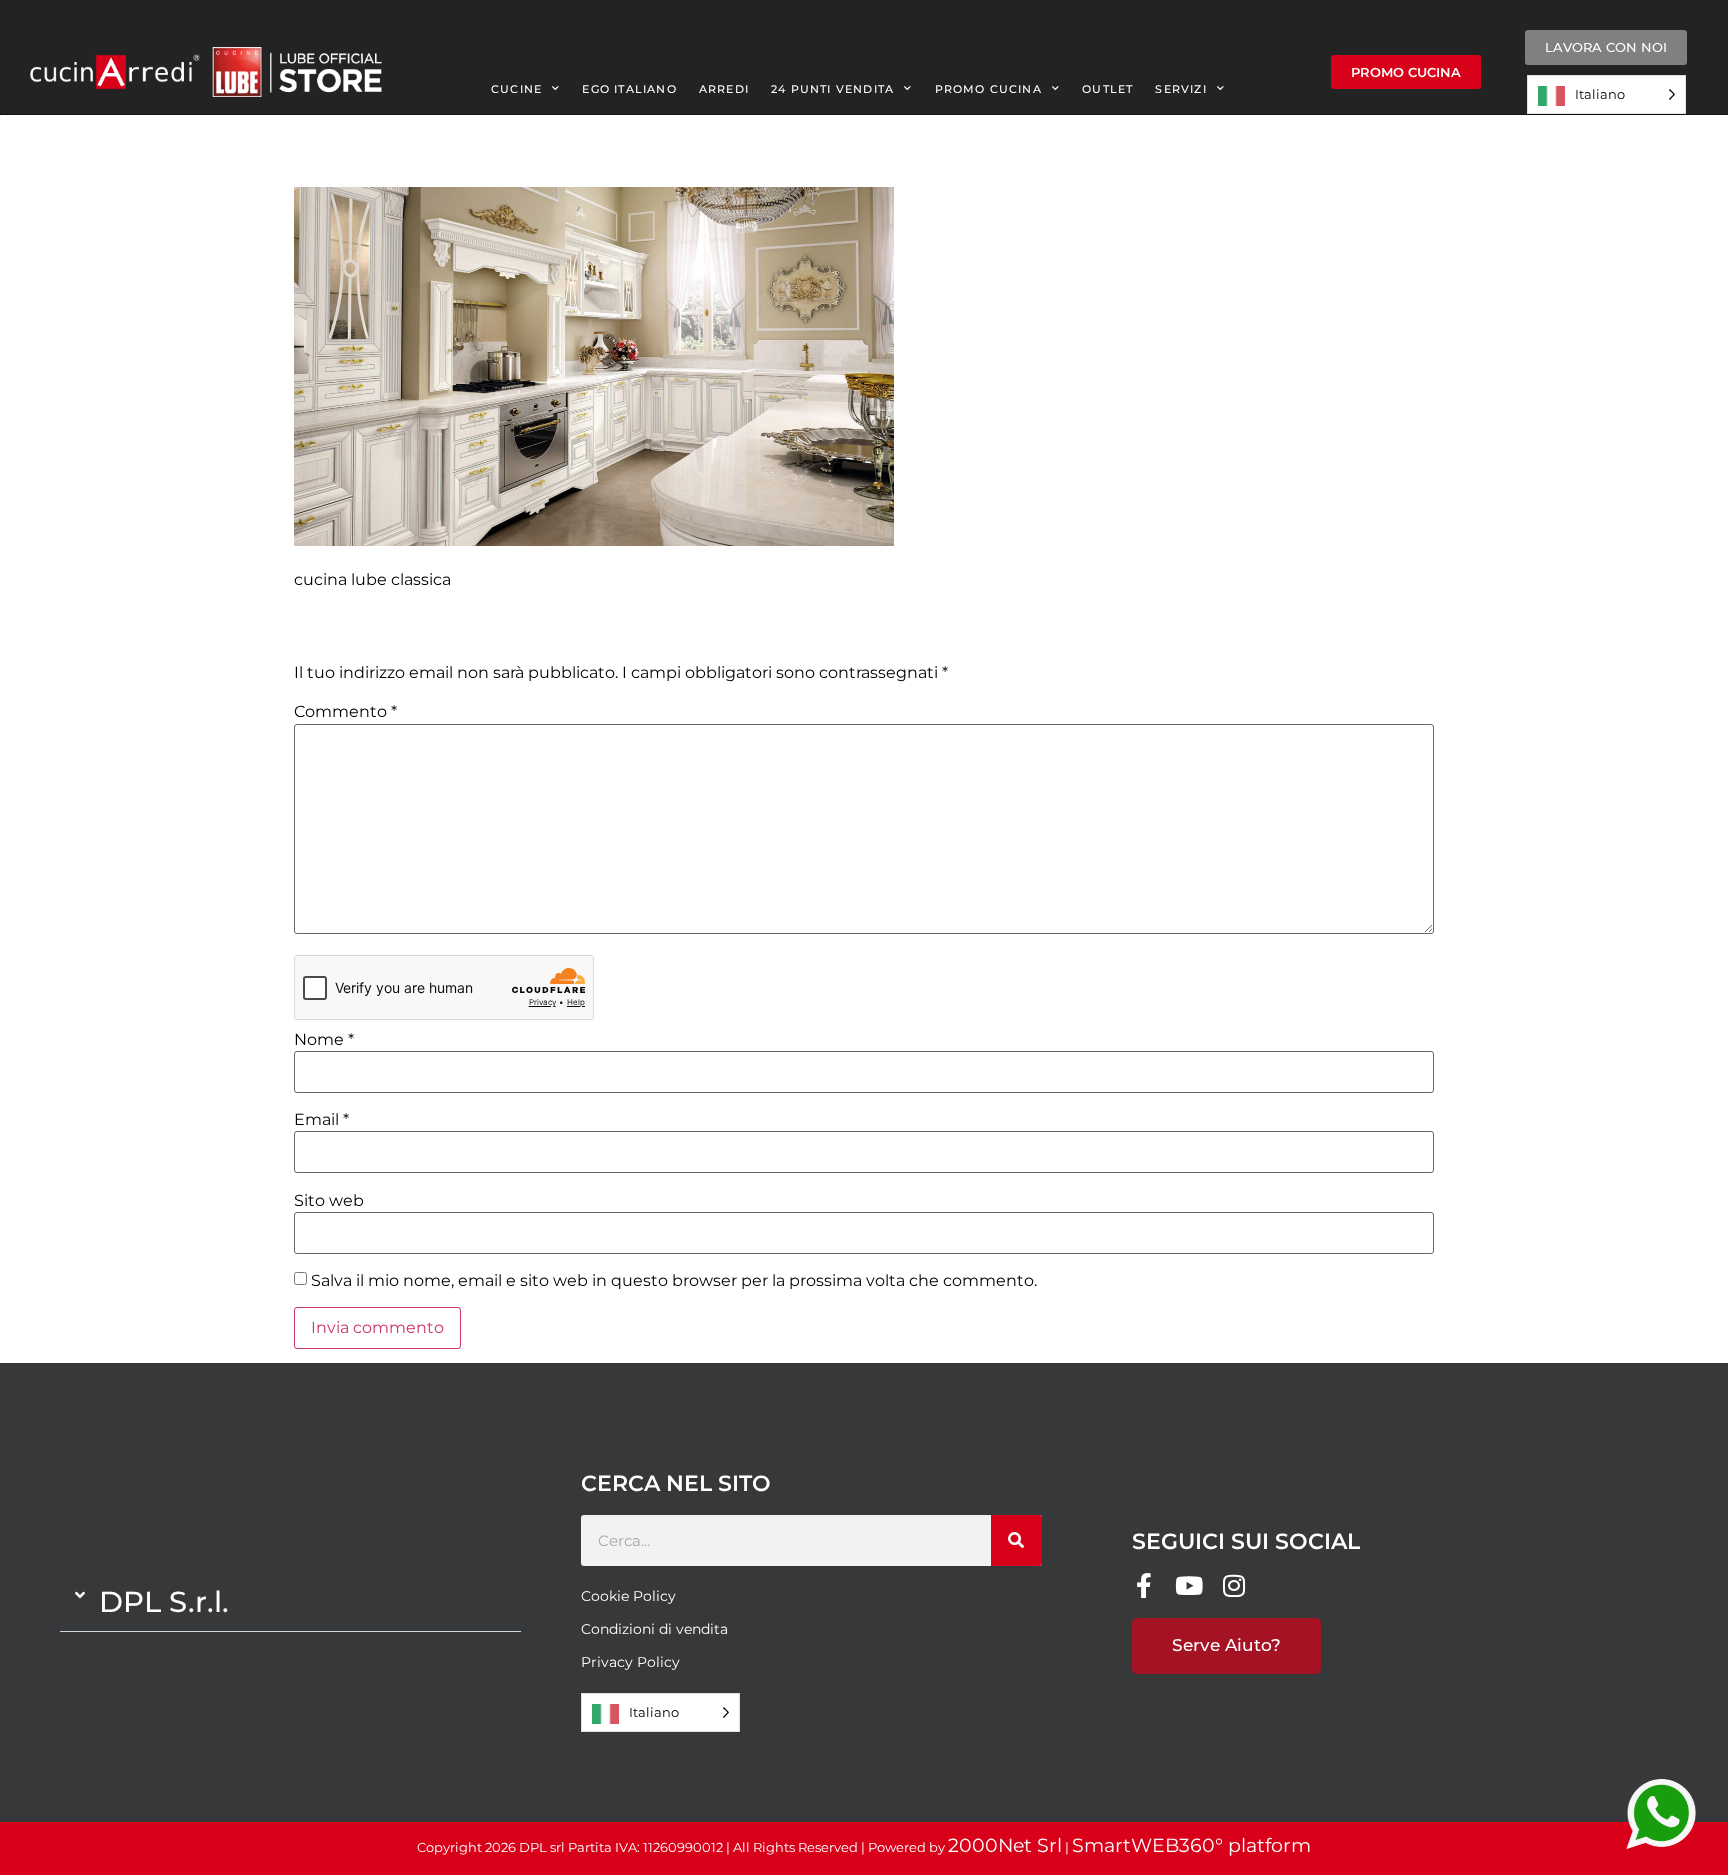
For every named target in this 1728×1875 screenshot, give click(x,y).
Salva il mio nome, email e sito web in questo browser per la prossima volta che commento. (674, 1281)
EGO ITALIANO (629, 89)
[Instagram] (1234, 1585)
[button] (290, 1602)
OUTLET (1107, 89)
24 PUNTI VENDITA (832, 89)
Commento (345, 712)
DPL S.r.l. (164, 1601)
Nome (324, 1040)
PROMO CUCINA (988, 89)
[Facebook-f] (1144, 1585)
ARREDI (724, 89)
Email (321, 1120)
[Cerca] (1016, 1540)
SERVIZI (1180, 89)
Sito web (329, 1201)
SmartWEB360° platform (1191, 1845)
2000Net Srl (1005, 1845)
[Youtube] (1189, 1585)
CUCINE (516, 89)
